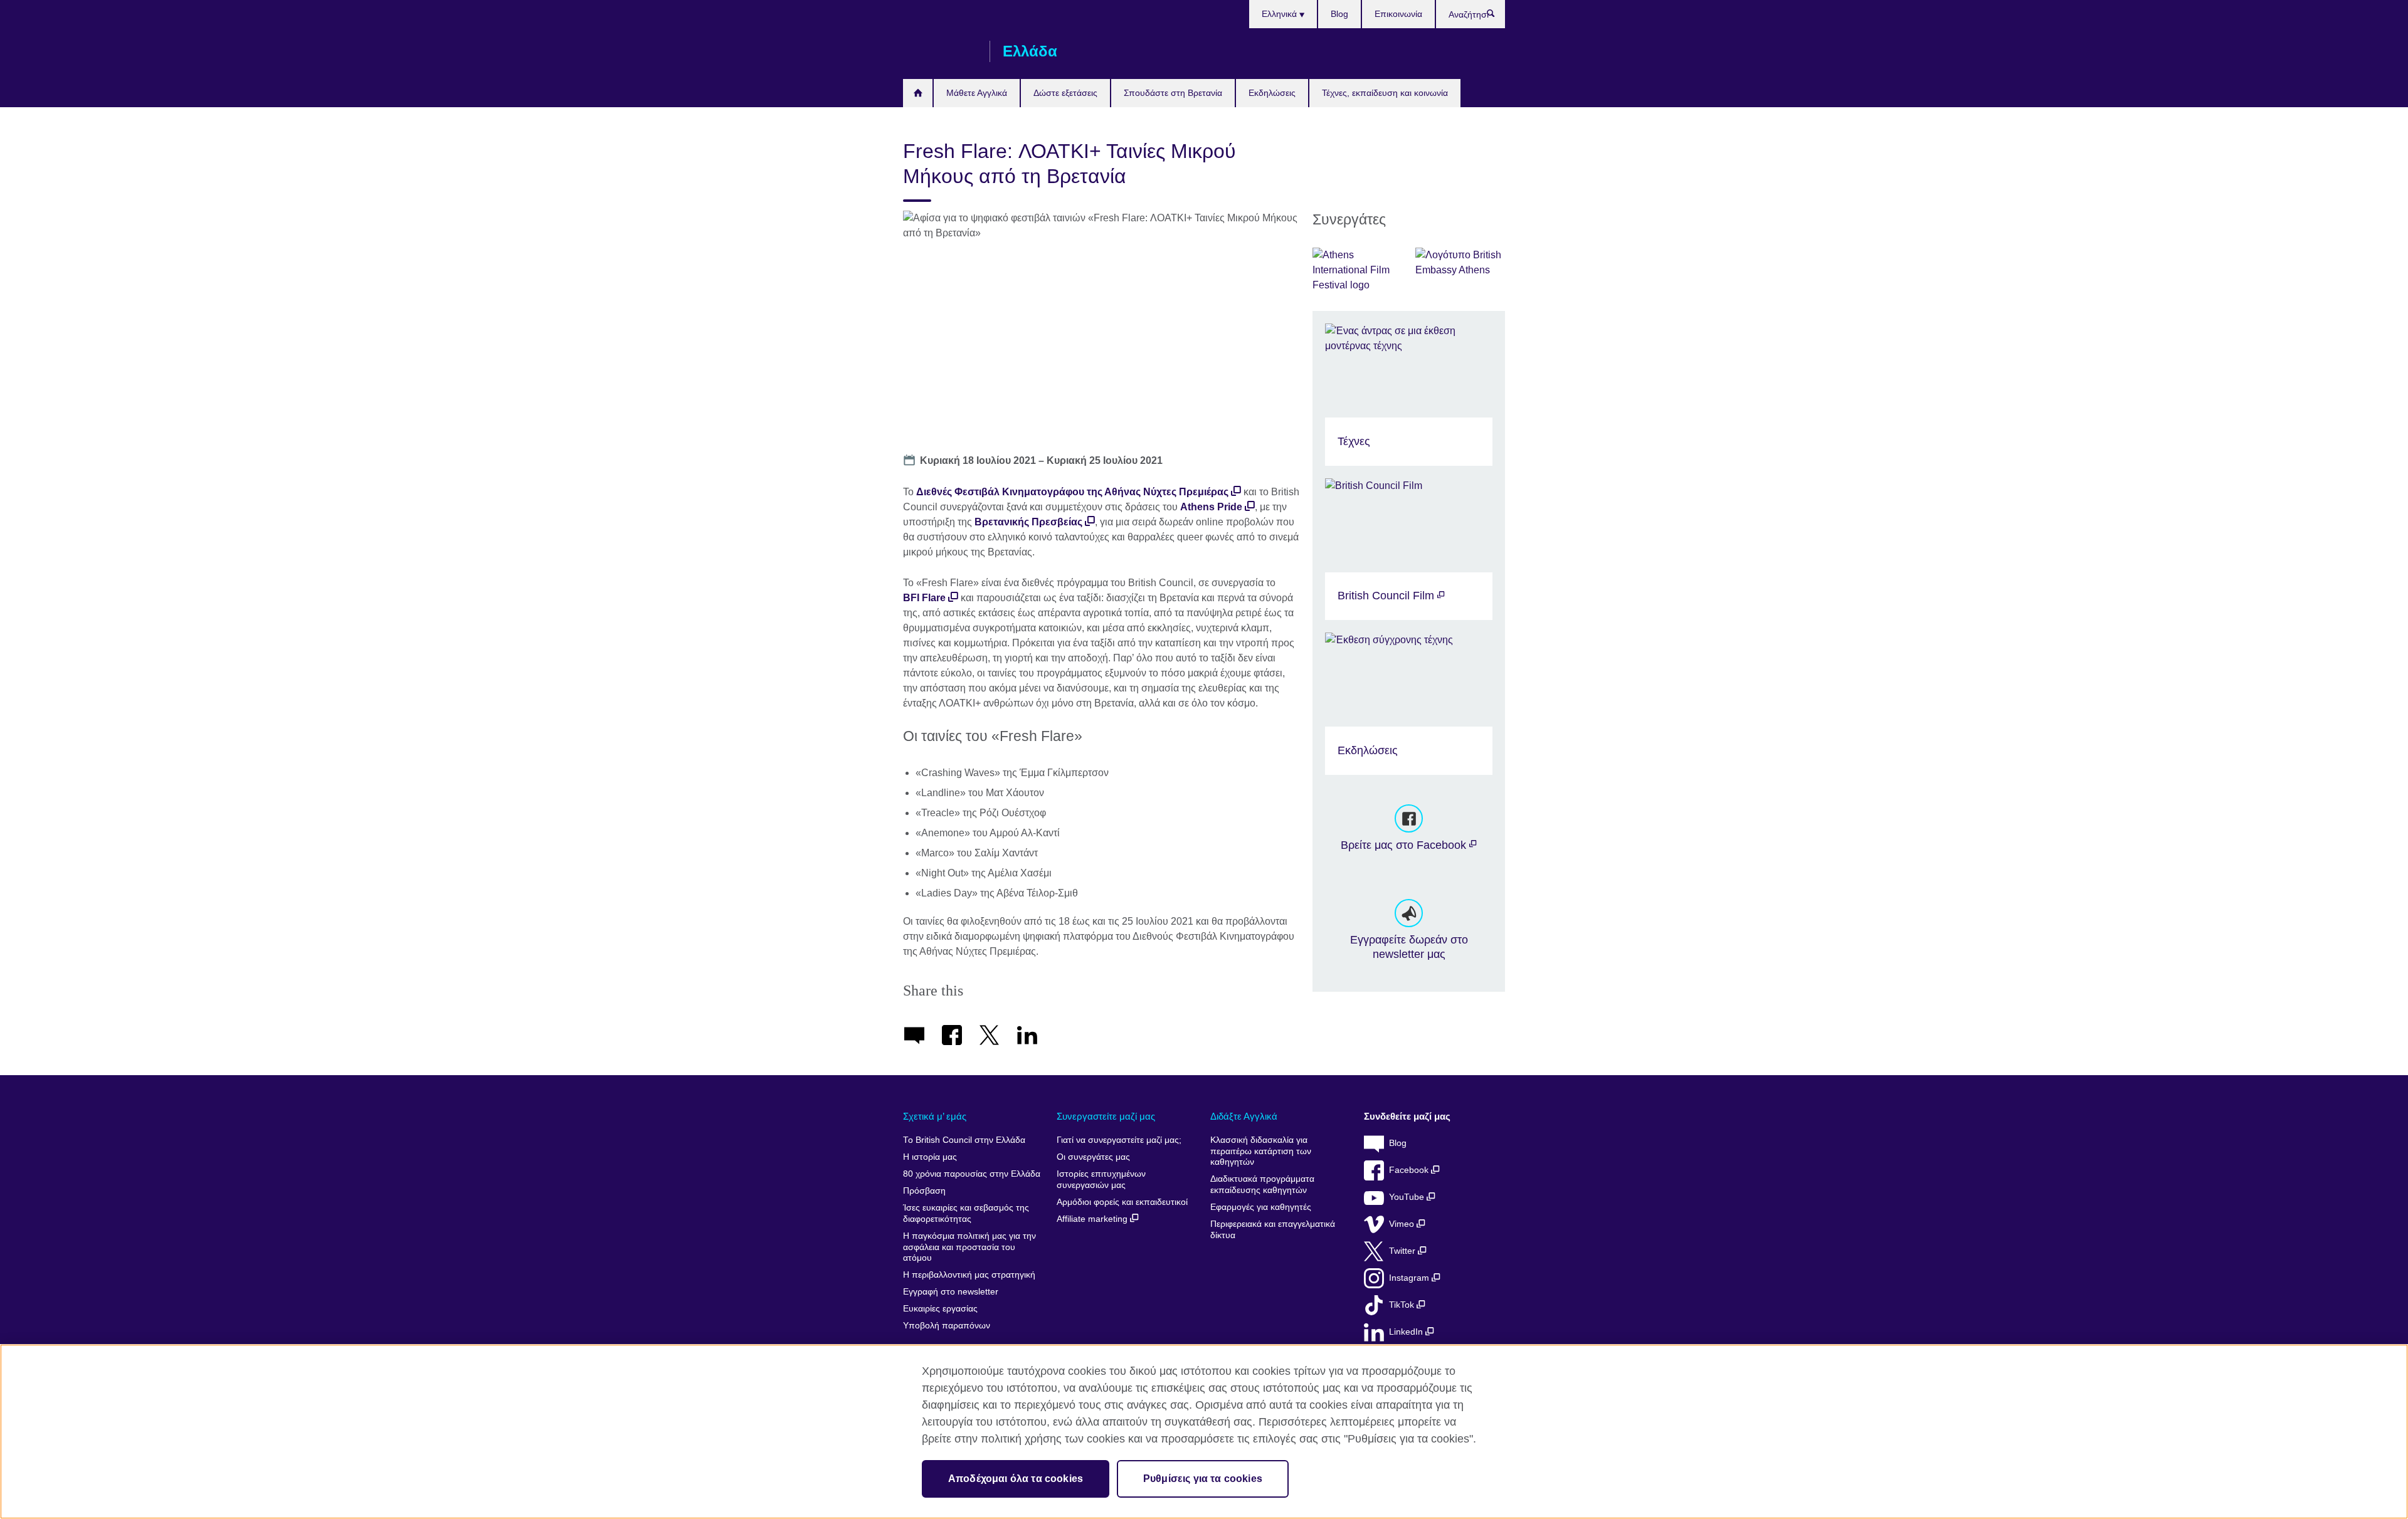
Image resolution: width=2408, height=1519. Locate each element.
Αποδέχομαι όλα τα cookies (1016, 1479)
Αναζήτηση (1497, 16)
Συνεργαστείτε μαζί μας (1106, 1116)
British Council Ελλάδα (940, 51)
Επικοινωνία (1398, 14)
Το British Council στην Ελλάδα (964, 1140)
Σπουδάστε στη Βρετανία (1173, 93)
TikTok (1403, 1305)
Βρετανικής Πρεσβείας (1028, 522)
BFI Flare (924, 598)
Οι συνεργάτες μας (1093, 1157)
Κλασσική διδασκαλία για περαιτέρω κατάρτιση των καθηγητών (1261, 1151)
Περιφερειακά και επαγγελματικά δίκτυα (1273, 1230)
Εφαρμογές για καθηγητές (1261, 1207)
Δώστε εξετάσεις (1065, 93)
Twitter (1403, 1251)
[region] (1204, 1432)
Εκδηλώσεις (1272, 93)
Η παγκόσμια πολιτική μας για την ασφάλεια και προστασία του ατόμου (969, 1247)
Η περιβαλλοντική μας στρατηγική (969, 1275)
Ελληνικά (1281, 14)
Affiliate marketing (1093, 1219)
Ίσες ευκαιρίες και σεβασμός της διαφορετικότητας (966, 1213)
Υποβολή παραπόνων (947, 1326)
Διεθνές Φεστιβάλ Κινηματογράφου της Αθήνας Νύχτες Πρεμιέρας (1072, 492)
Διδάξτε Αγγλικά (1244, 1116)
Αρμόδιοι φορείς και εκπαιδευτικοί (1122, 1202)
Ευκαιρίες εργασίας (940, 1309)
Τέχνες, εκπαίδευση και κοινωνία (1385, 93)
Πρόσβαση (924, 1191)
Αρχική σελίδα (918, 93)
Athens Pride (1211, 507)
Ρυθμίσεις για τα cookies (1203, 1479)
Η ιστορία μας (930, 1157)
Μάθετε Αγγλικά (977, 93)
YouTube (1408, 1197)
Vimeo (1403, 1224)
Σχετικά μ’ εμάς (935, 1116)
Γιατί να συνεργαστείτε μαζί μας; (1119, 1140)
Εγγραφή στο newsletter (951, 1292)
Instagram (1410, 1278)
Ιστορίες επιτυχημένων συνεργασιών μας (1101, 1180)
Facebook (1410, 1170)
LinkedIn (1407, 1332)
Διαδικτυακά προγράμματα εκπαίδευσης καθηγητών (1262, 1185)
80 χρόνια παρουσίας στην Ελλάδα (972, 1174)
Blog (1339, 14)
